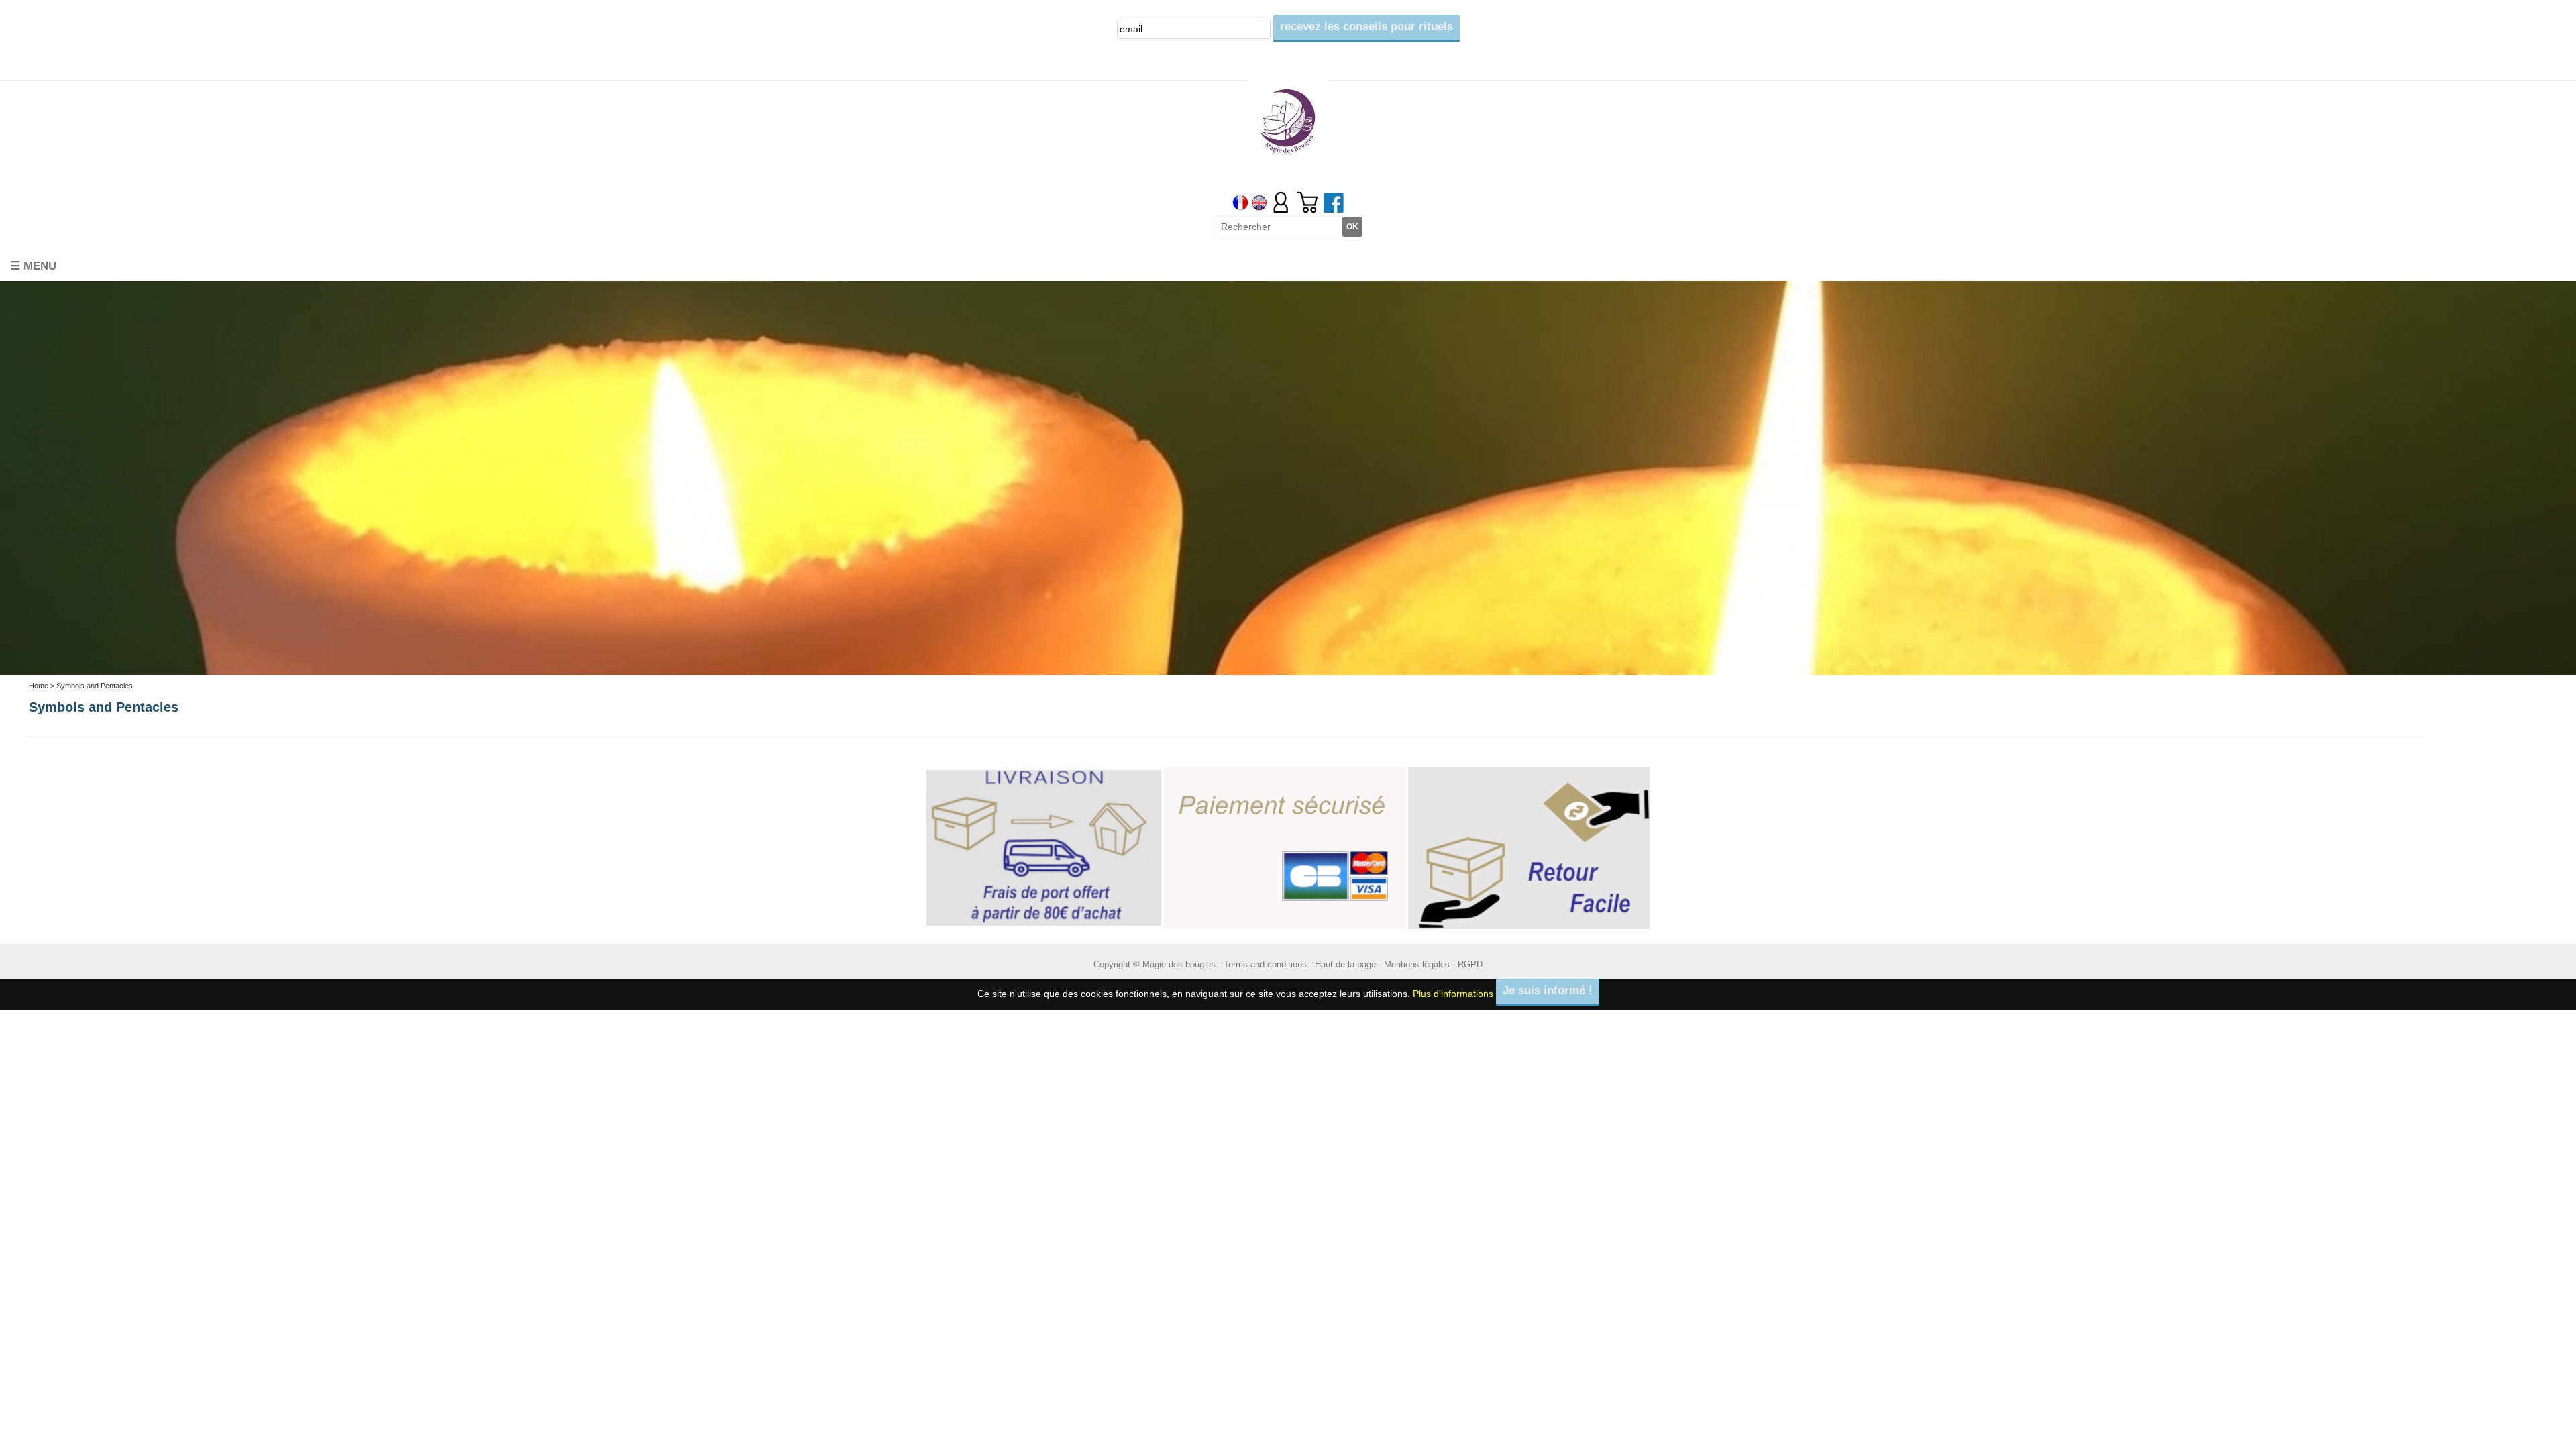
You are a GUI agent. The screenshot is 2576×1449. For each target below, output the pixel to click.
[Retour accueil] (1288, 120)
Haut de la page (1345, 958)
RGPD (1470, 958)
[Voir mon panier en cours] (1307, 202)
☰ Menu (33, 261)
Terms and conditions (1265, 958)
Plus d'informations (1453, 987)
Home (39, 680)
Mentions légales (1417, 958)
